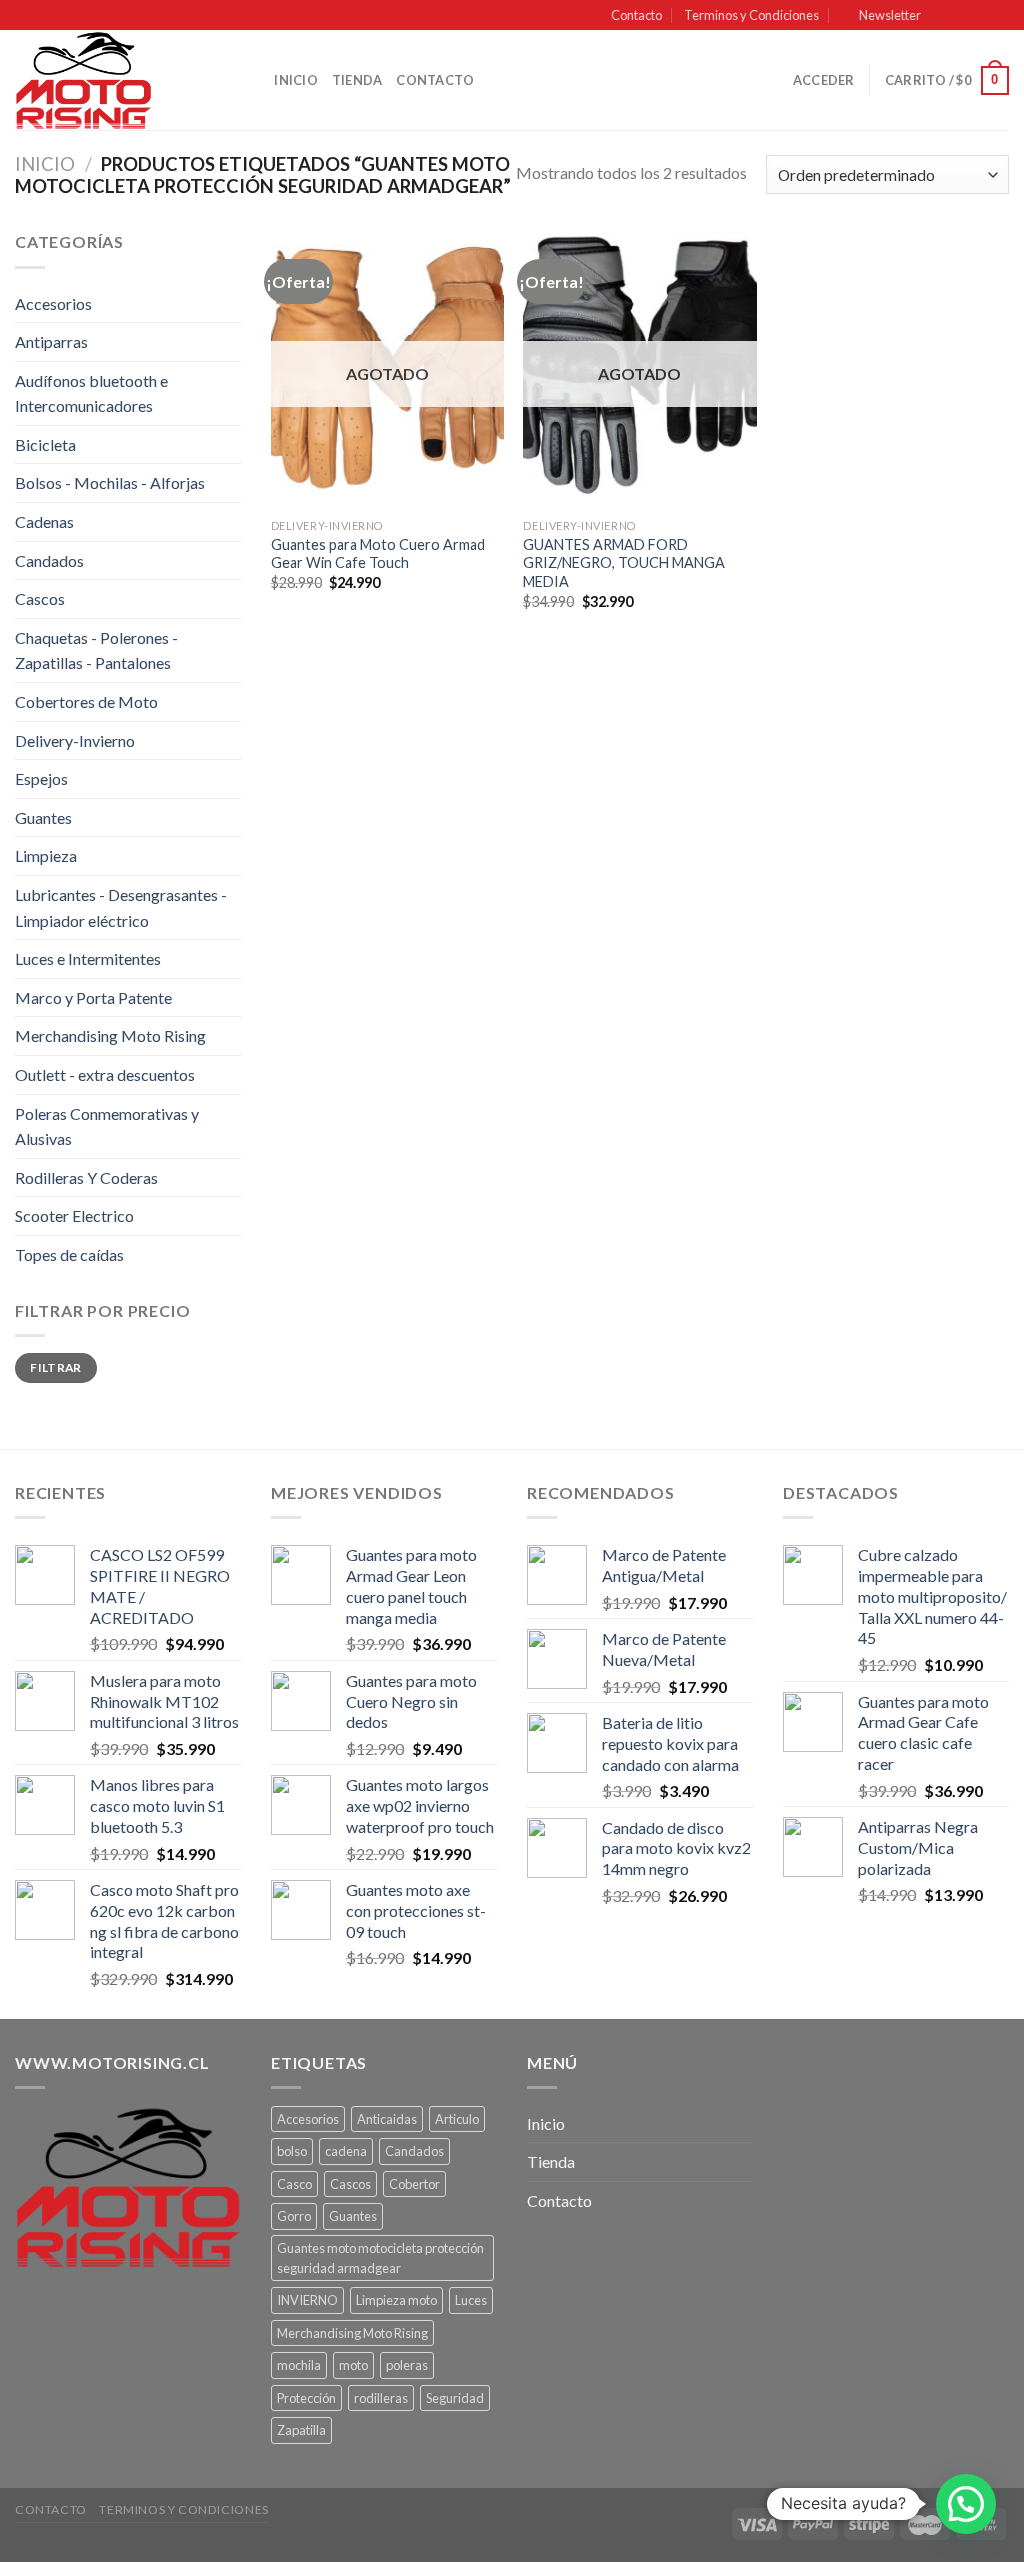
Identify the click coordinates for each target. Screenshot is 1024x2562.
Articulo (457, 2119)
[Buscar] (252, 80)
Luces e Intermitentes (88, 958)
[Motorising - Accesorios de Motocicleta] (115, 80)
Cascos (40, 598)
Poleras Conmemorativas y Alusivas (107, 1126)
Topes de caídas (69, 1254)
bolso (292, 2151)
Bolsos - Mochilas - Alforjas (110, 482)
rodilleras (381, 2398)
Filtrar (56, 1367)
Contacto (636, 15)
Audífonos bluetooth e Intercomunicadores (91, 393)
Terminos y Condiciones (751, 15)
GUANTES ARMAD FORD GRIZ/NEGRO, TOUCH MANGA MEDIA (624, 563)
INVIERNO (307, 2300)
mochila (299, 2365)
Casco (294, 2184)
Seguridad (455, 2398)
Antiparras (51, 341)
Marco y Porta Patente (93, 997)
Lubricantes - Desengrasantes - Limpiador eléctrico (121, 907)
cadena (346, 2151)
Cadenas (44, 521)
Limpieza (46, 855)
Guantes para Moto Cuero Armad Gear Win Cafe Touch (378, 554)
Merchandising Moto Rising (110, 1035)
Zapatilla (301, 2430)
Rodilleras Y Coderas (86, 1177)
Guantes (43, 817)
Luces (471, 2300)
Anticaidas (387, 2119)
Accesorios (53, 303)
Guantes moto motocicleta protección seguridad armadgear (380, 2258)
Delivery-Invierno (75, 740)
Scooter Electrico (74, 1215)
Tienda (357, 80)
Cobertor (414, 2184)
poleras (407, 2365)
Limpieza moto (396, 2300)
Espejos (41, 778)
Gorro (294, 2216)
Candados (49, 560)
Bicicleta (45, 444)
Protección (306, 2398)
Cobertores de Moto (86, 701)
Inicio (296, 80)
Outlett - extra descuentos (105, 1074)
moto (353, 2365)
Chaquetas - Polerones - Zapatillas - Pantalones (96, 650)
